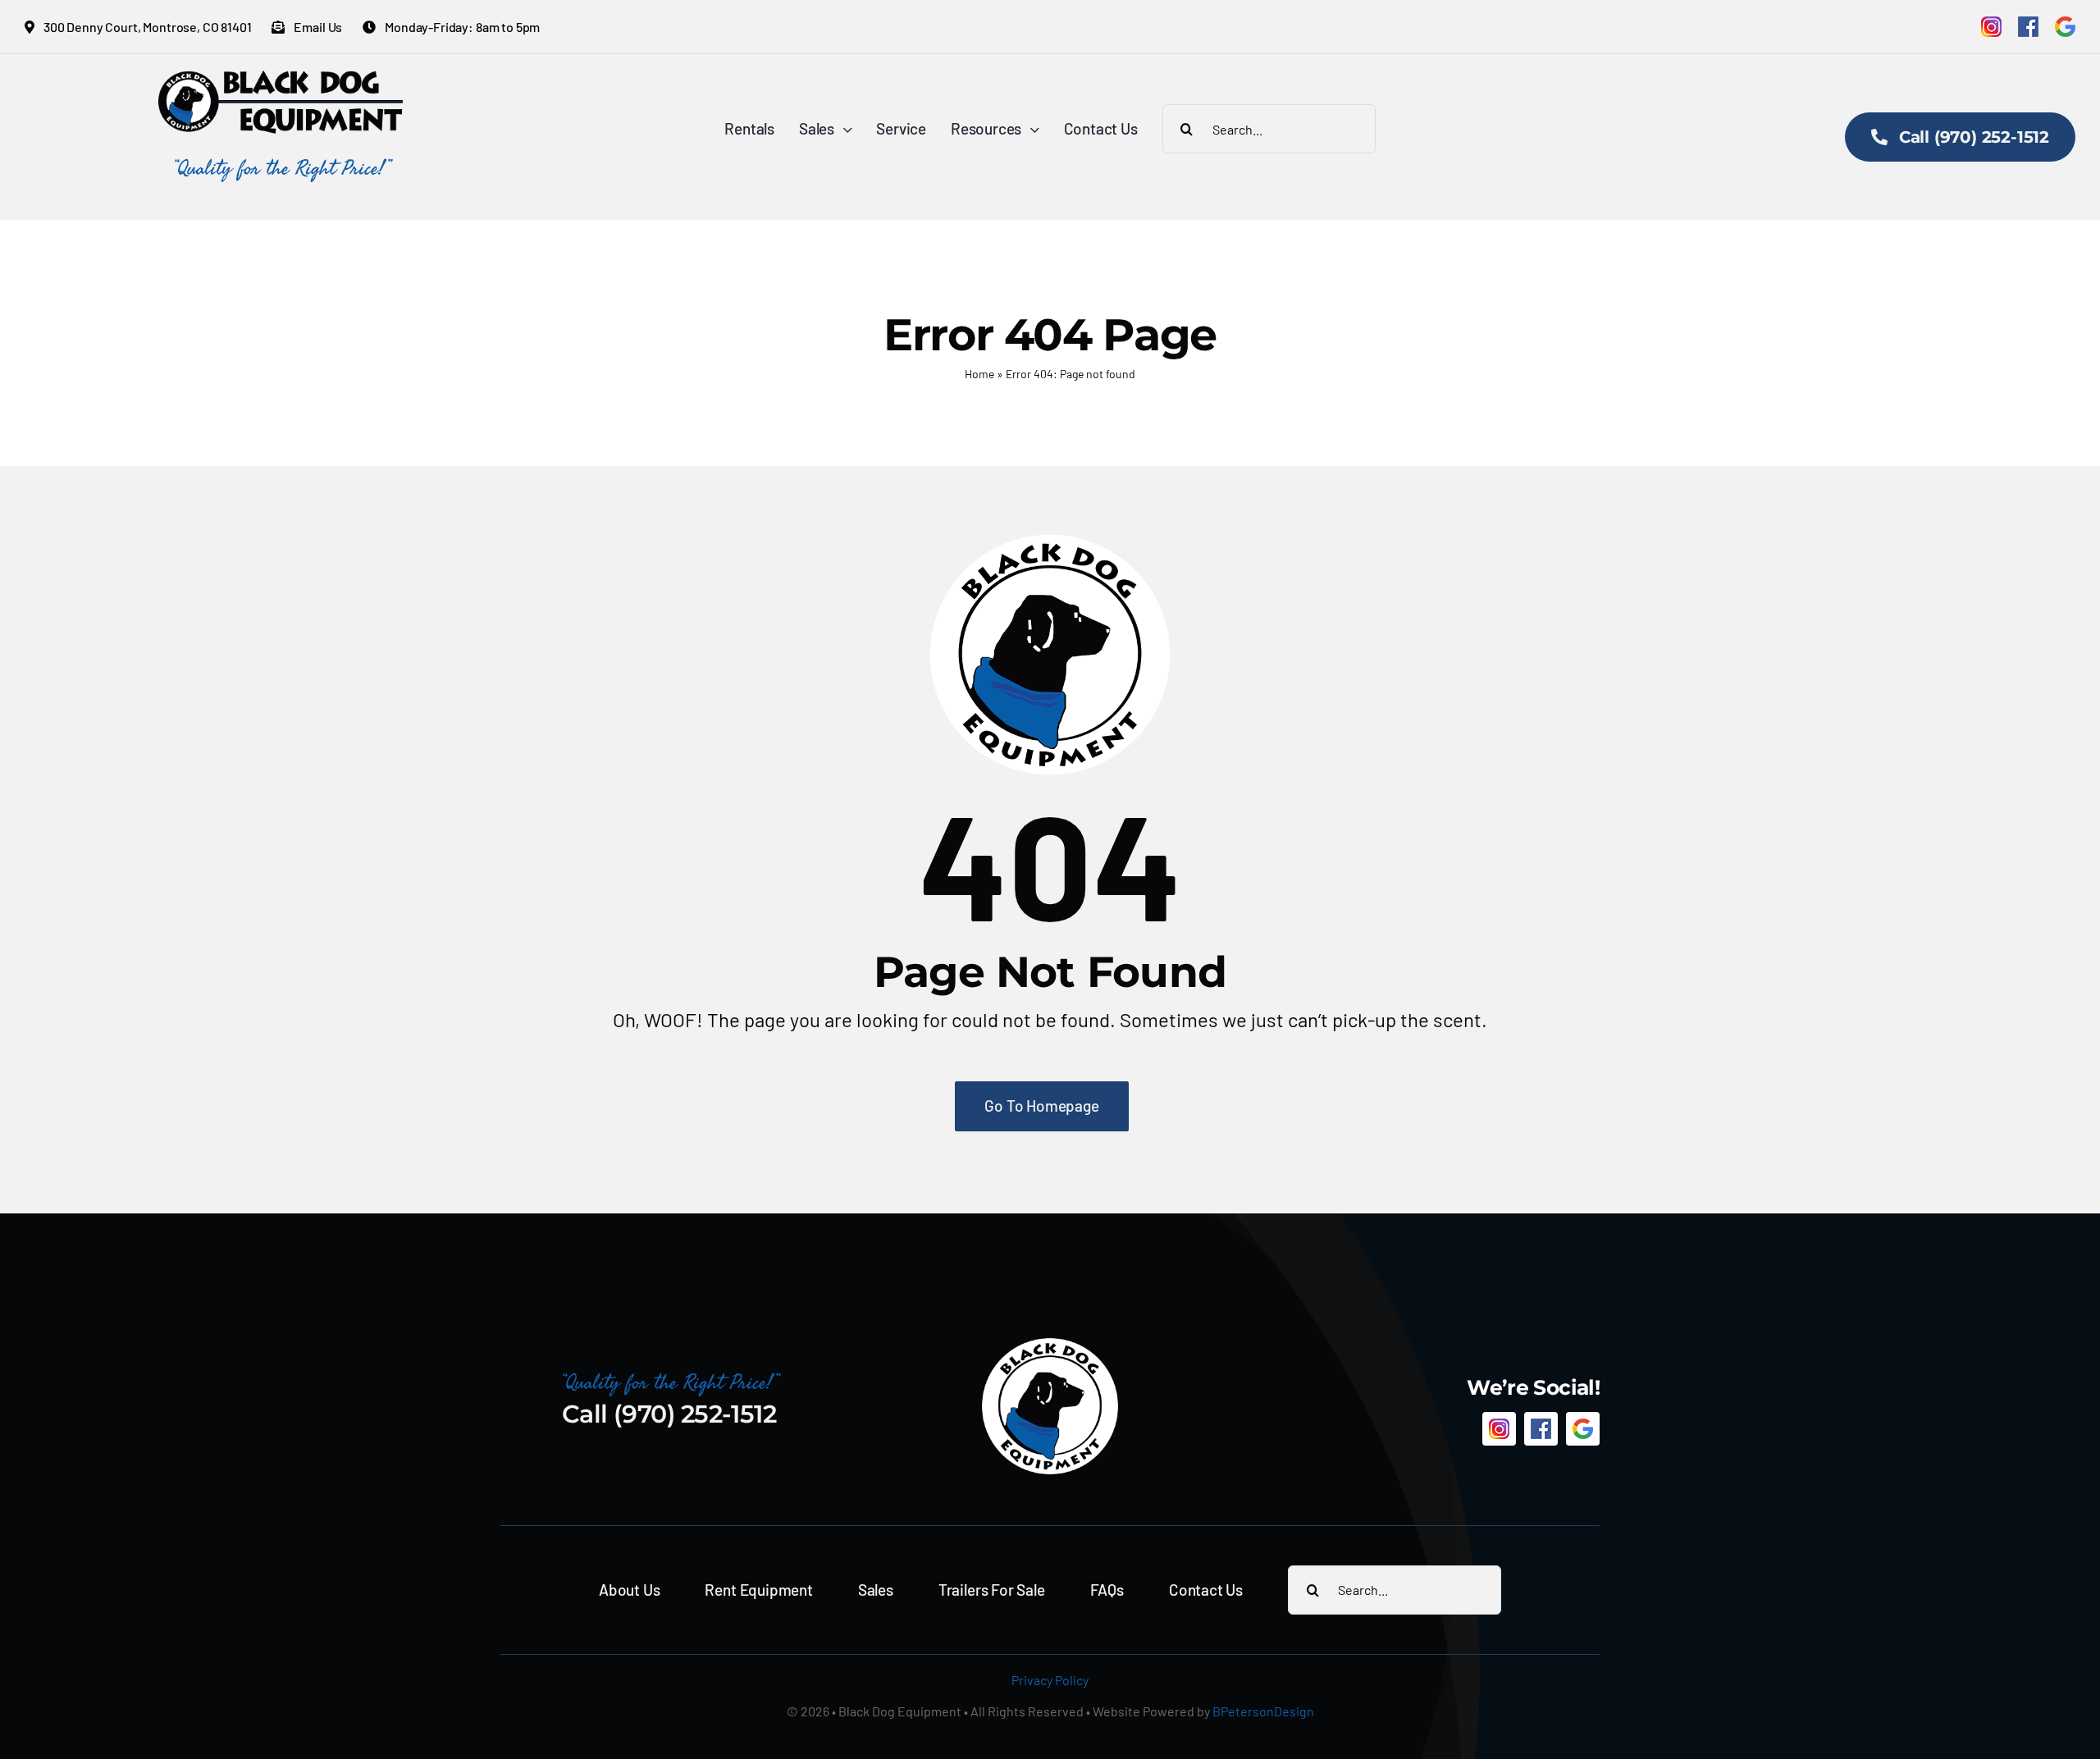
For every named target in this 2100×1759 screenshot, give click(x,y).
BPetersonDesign (1263, 1711)
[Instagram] (1991, 27)
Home (979, 374)
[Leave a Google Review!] (2065, 27)
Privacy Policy (1050, 1680)
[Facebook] (2028, 27)
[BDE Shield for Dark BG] (1050, 1345)
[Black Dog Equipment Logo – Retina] (281, 79)
